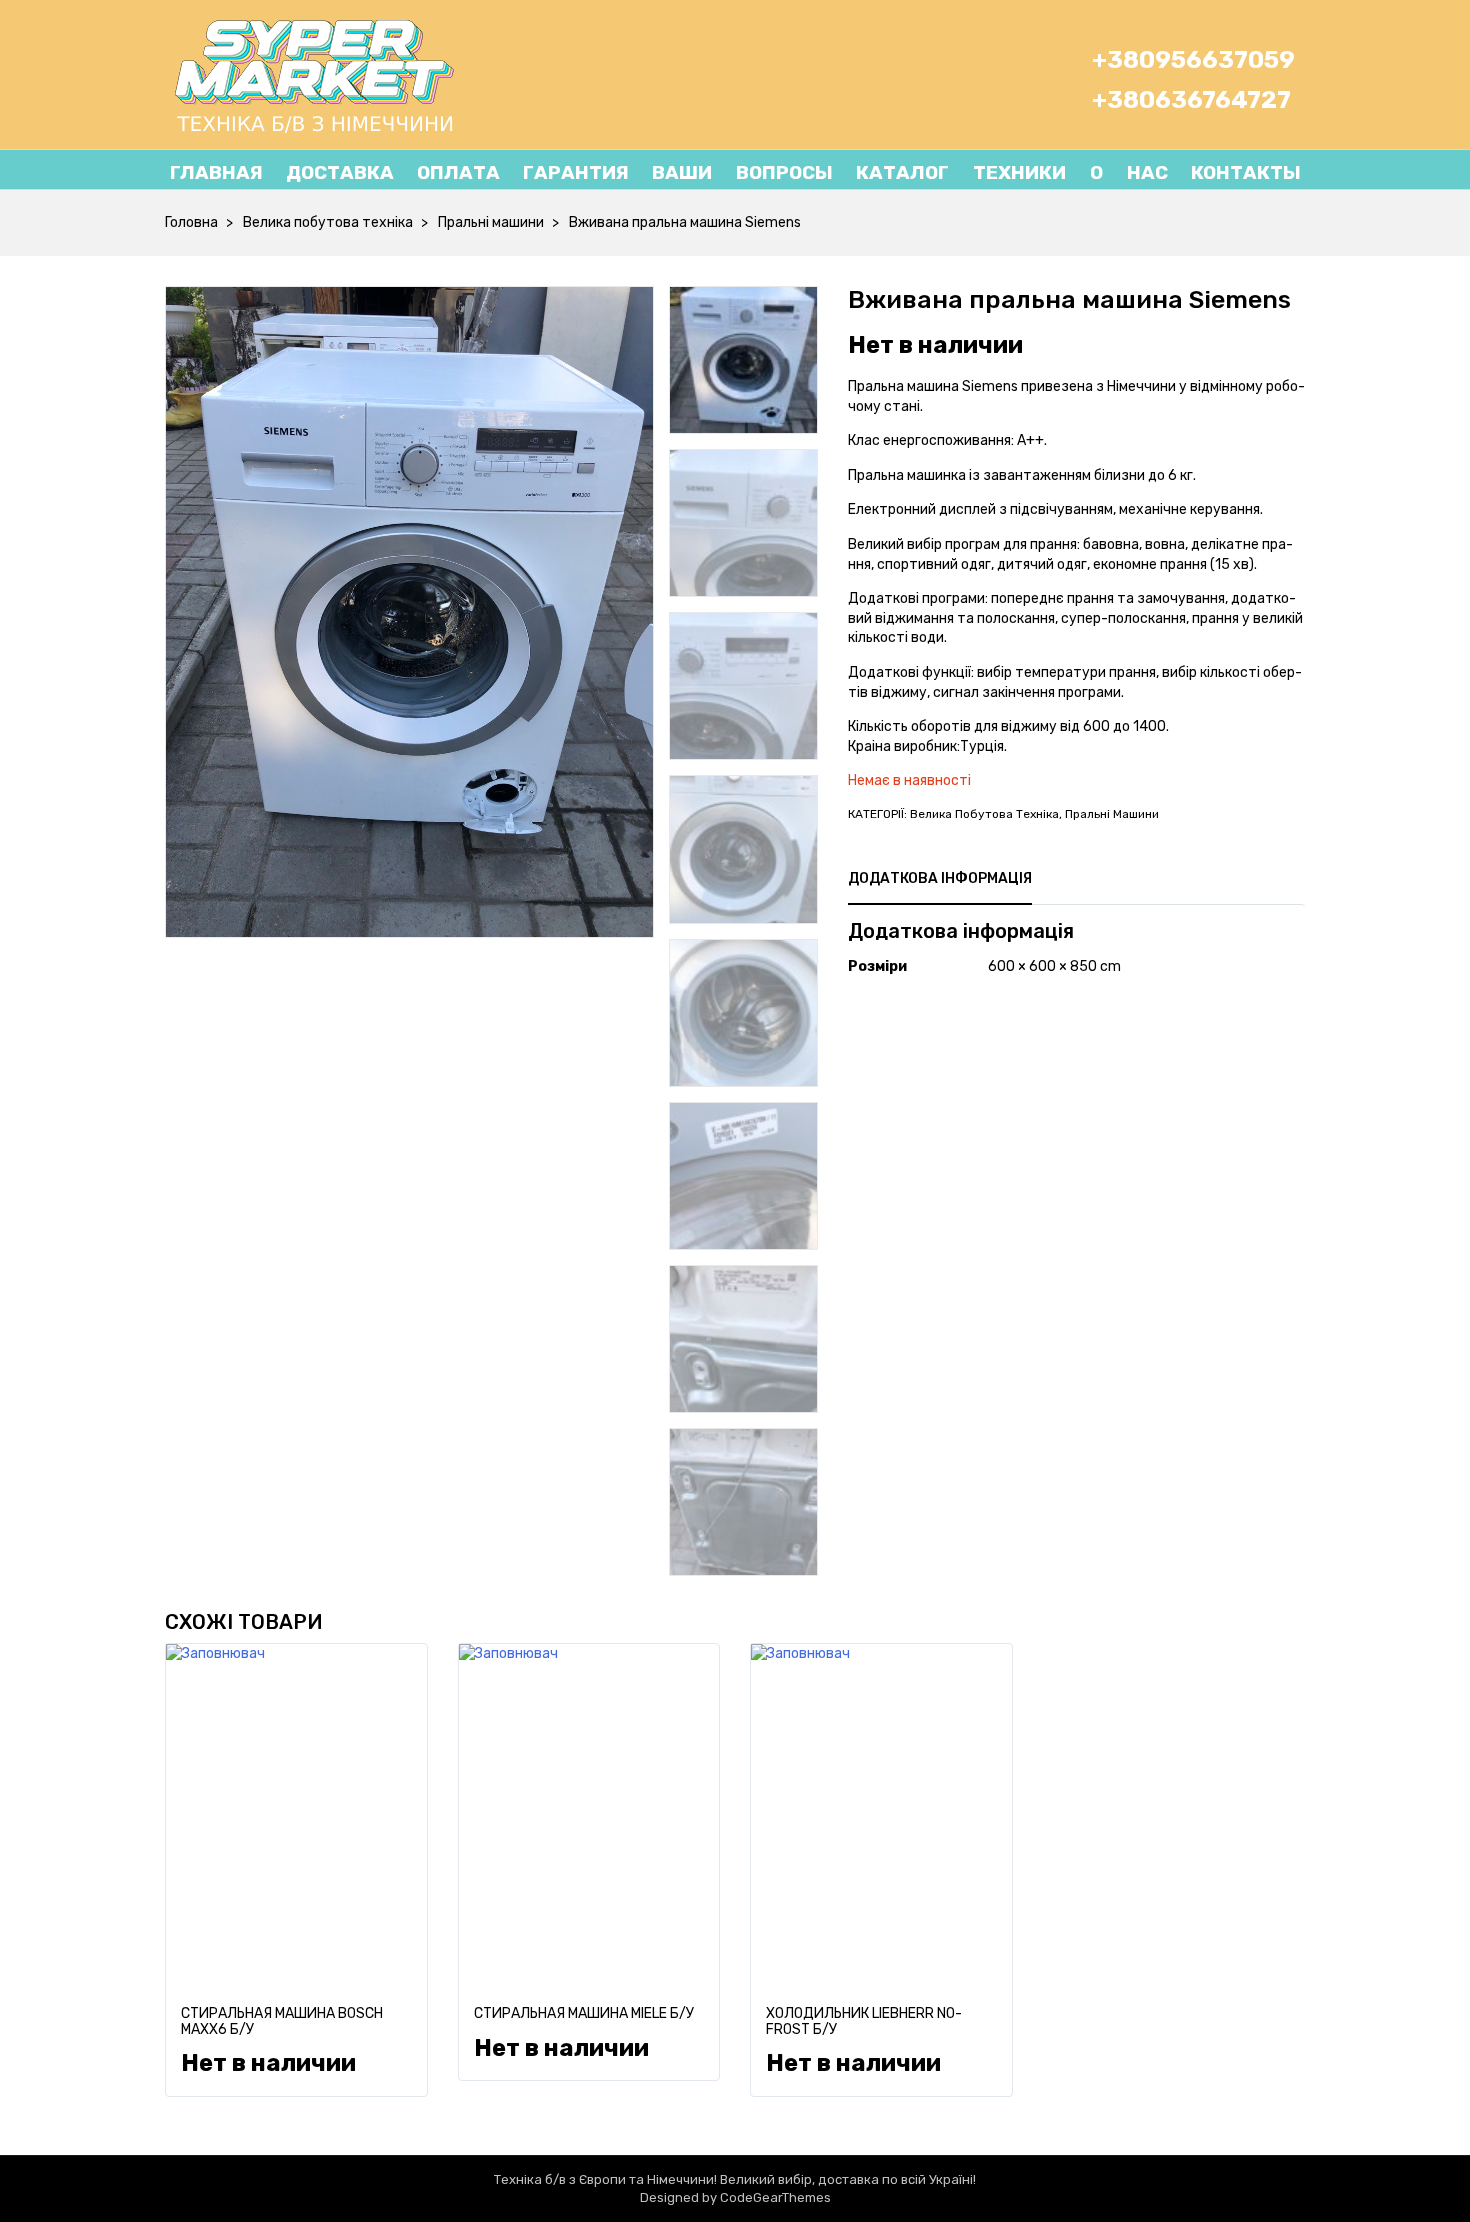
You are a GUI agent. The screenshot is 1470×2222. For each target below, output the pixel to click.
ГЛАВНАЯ (216, 172)
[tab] (940, 879)
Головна (191, 222)
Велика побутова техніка (328, 222)
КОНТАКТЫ (1246, 172)
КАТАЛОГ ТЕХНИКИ (961, 172)
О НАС (1117, 172)
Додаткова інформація (940, 878)
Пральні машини (491, 222)
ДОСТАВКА (340, 172)
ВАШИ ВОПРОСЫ (742, 172)
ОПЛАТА (458, 172)
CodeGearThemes (775, 2197)
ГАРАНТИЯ (576, 172)
